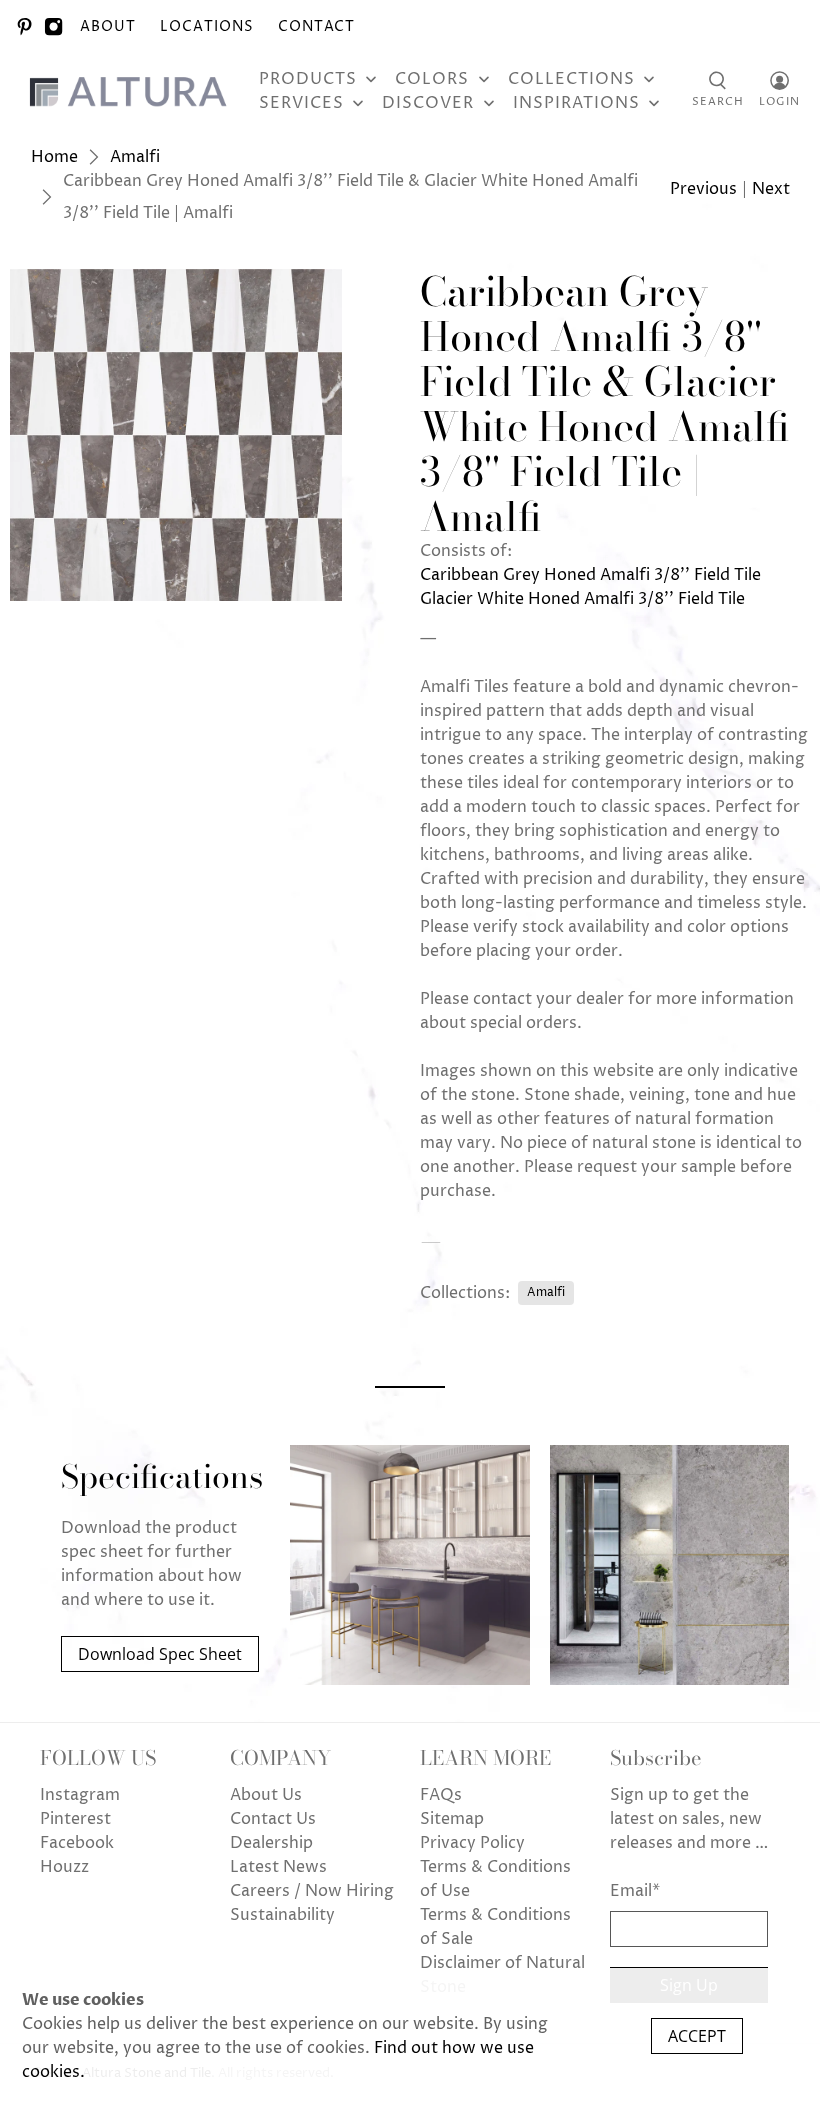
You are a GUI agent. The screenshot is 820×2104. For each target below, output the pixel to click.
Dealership (271, 1843)
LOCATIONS (207, 26)
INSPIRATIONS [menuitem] (576, 103)
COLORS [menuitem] (432, 79)
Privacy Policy (472, 1843)
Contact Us (273, 1819)
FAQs (441, 1795)
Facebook (77, 1843)
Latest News (278, 1867)
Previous (703, 189)
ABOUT (108, 26)
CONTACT (316, 26)
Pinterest (75, 1819)
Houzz (64, 1867)
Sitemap (452, 1819)
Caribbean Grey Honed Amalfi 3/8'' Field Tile (590, 575)
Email (635, 1891)
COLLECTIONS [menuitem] (571, 79)
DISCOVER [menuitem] (428, 103)
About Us (266, 1795)
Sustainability (282, 1915)
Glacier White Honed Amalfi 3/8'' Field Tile (582, 599)
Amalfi (135, 157)
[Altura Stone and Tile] (132, 91)
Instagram (80, 1795)
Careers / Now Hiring (312, 1891)
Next (771, 189)
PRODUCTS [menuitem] (308, 79)
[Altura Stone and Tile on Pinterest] (24, 26)
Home (54, 157)
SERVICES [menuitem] (301, 103)
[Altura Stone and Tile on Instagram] (53, 26)
